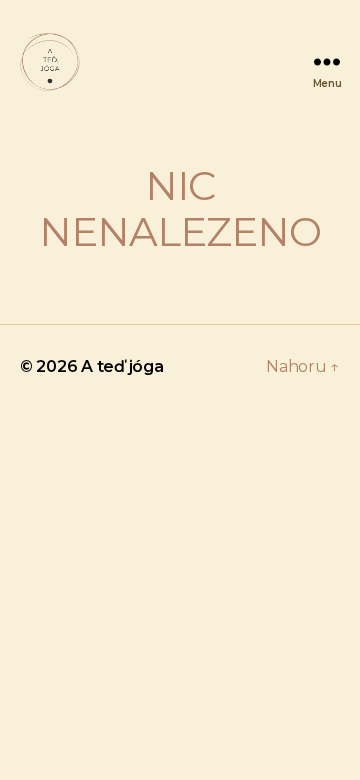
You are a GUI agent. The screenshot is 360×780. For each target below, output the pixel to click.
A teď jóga (122, 366)
